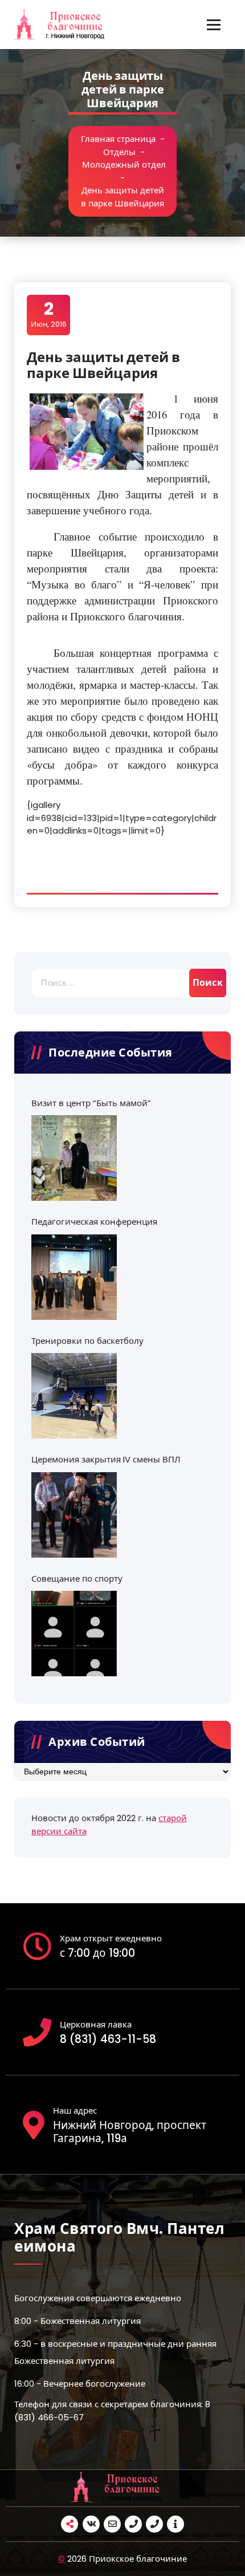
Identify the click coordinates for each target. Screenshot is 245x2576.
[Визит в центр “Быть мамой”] (74, 1158)
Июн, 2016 (49, 314)
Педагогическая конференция (94, 1222)
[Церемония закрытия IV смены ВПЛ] (74, 1515)
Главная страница (118, 139)
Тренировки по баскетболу (87, 1341)
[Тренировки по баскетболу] (74, 1396)
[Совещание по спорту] (74, 1634)
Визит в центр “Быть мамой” (91, 1103)
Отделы (119, 152)
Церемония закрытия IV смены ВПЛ (106, 1459)
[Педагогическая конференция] (74, 1277)
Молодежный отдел (124, 164)
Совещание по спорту (77, 1578)
